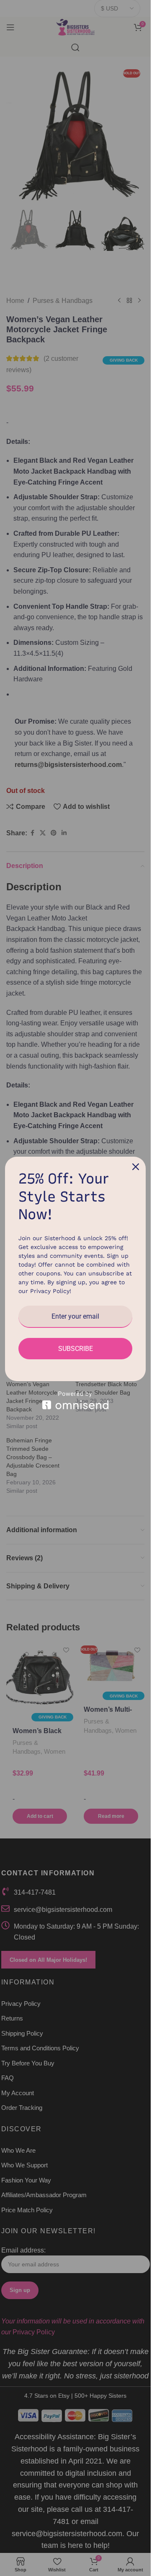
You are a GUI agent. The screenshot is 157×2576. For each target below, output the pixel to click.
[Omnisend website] (75, 1400)
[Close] (136, 1167)
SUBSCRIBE (76, 1349)
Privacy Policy (50, 1291)
